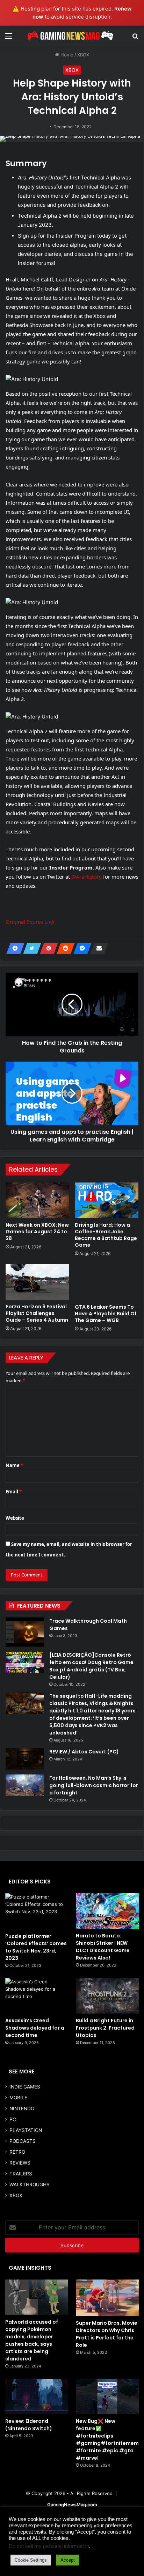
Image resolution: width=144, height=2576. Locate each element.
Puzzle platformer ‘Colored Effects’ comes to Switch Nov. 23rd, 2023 (36, 1947)
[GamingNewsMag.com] (72, 36)
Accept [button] (68, 2560)
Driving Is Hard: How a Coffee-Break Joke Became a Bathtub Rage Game (106, 1235)
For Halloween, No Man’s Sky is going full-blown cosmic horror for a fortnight (94, 1785)
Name (14, 1465)
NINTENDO (22, 2108)
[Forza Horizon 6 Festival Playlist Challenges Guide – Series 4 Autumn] (37, 1282)
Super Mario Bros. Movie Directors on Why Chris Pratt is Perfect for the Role (107, 2334)
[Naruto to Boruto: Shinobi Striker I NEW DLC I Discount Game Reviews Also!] (107, 1911)
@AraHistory (87, 877)
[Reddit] (64, 948)
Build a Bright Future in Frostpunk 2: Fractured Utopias (105, 2028)
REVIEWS (20, 2163)
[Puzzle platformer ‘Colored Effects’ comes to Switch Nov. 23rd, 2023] (37, 1911)
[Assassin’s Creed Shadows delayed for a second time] (37, 1996)
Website (15, 1518)
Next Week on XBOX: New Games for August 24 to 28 (37, 1232)
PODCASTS (23, 2141)
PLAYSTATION (26, 2130)
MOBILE (18, 2098)
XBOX (83, 55)
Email (14, 1492)
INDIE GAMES (25, 2087)
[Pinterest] (47, 948)
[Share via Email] (97, 948)
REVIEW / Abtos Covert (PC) (84, 1752)
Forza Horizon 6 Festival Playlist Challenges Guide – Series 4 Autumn (37, 1313)
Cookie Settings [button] (31, 2560)
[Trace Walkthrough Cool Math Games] (25, 1632)
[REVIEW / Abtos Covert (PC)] (25, 1759)
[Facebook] (13, 948)
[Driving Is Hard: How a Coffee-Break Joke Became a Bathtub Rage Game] (107, 1200)
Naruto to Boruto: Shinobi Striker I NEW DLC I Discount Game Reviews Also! (103, 1947)
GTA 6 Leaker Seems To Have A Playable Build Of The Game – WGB (106, 1314)
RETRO (17, 2152)
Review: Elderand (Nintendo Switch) (29, 2425)
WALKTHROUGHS (30, 2185)
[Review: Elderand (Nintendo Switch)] (37, 2396)
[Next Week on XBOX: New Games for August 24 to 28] (37, 1200)
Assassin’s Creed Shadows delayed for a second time (35, 2028)
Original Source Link (30, 922)
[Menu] (9, 38)
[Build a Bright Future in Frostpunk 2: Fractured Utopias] (107, 1996)
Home (66, 55)
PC (13, 2119)
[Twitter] (30, 948)
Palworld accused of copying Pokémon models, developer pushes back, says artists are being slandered (32, 2340)
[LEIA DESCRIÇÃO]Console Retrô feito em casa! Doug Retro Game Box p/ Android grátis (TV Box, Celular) (91, 1666)
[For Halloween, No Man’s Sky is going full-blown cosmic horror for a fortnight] (25, 1785)
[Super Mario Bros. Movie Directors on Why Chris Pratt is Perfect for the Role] (107, 2298)
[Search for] (135, 38)
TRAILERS (21, 2174)
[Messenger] (80, 948)
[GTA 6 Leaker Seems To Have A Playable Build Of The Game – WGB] (107, 1282)
